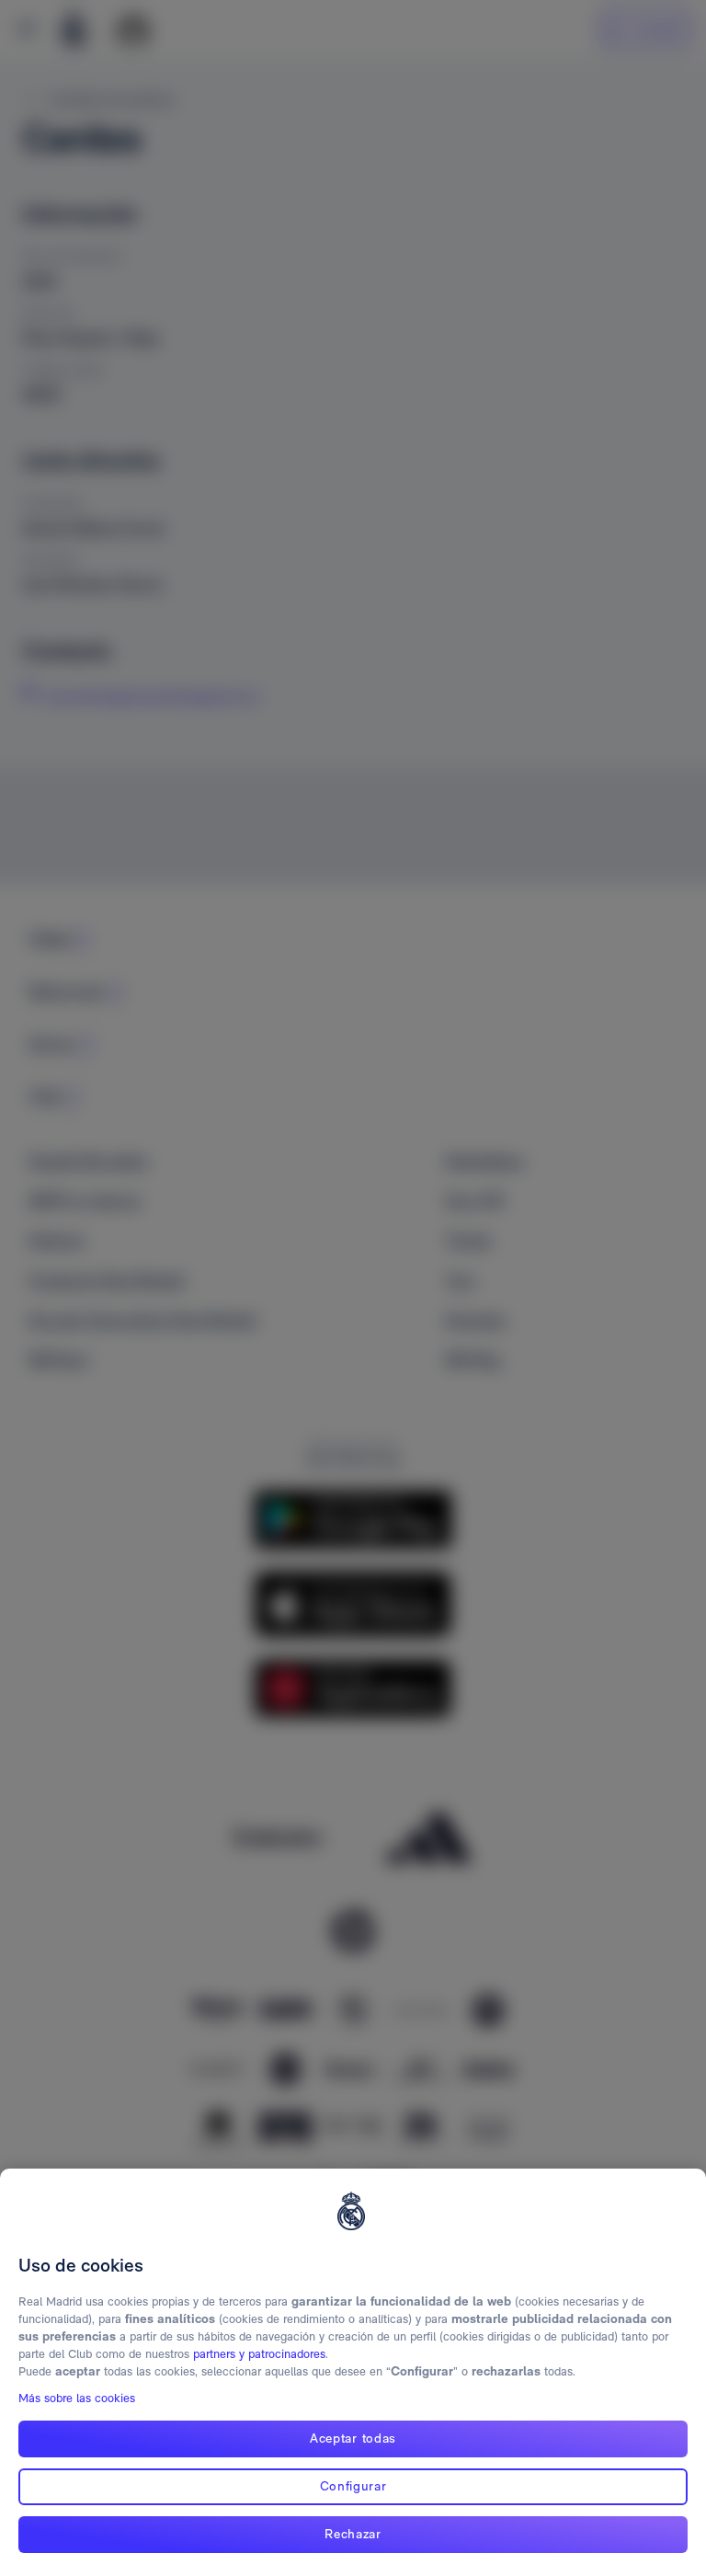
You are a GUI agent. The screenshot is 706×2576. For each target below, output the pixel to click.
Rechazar (353, 2534)
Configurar (353, 2486)
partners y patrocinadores (259, 2354)
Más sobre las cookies (77, 2398)
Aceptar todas (353, 2438)
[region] (353, 2372)
